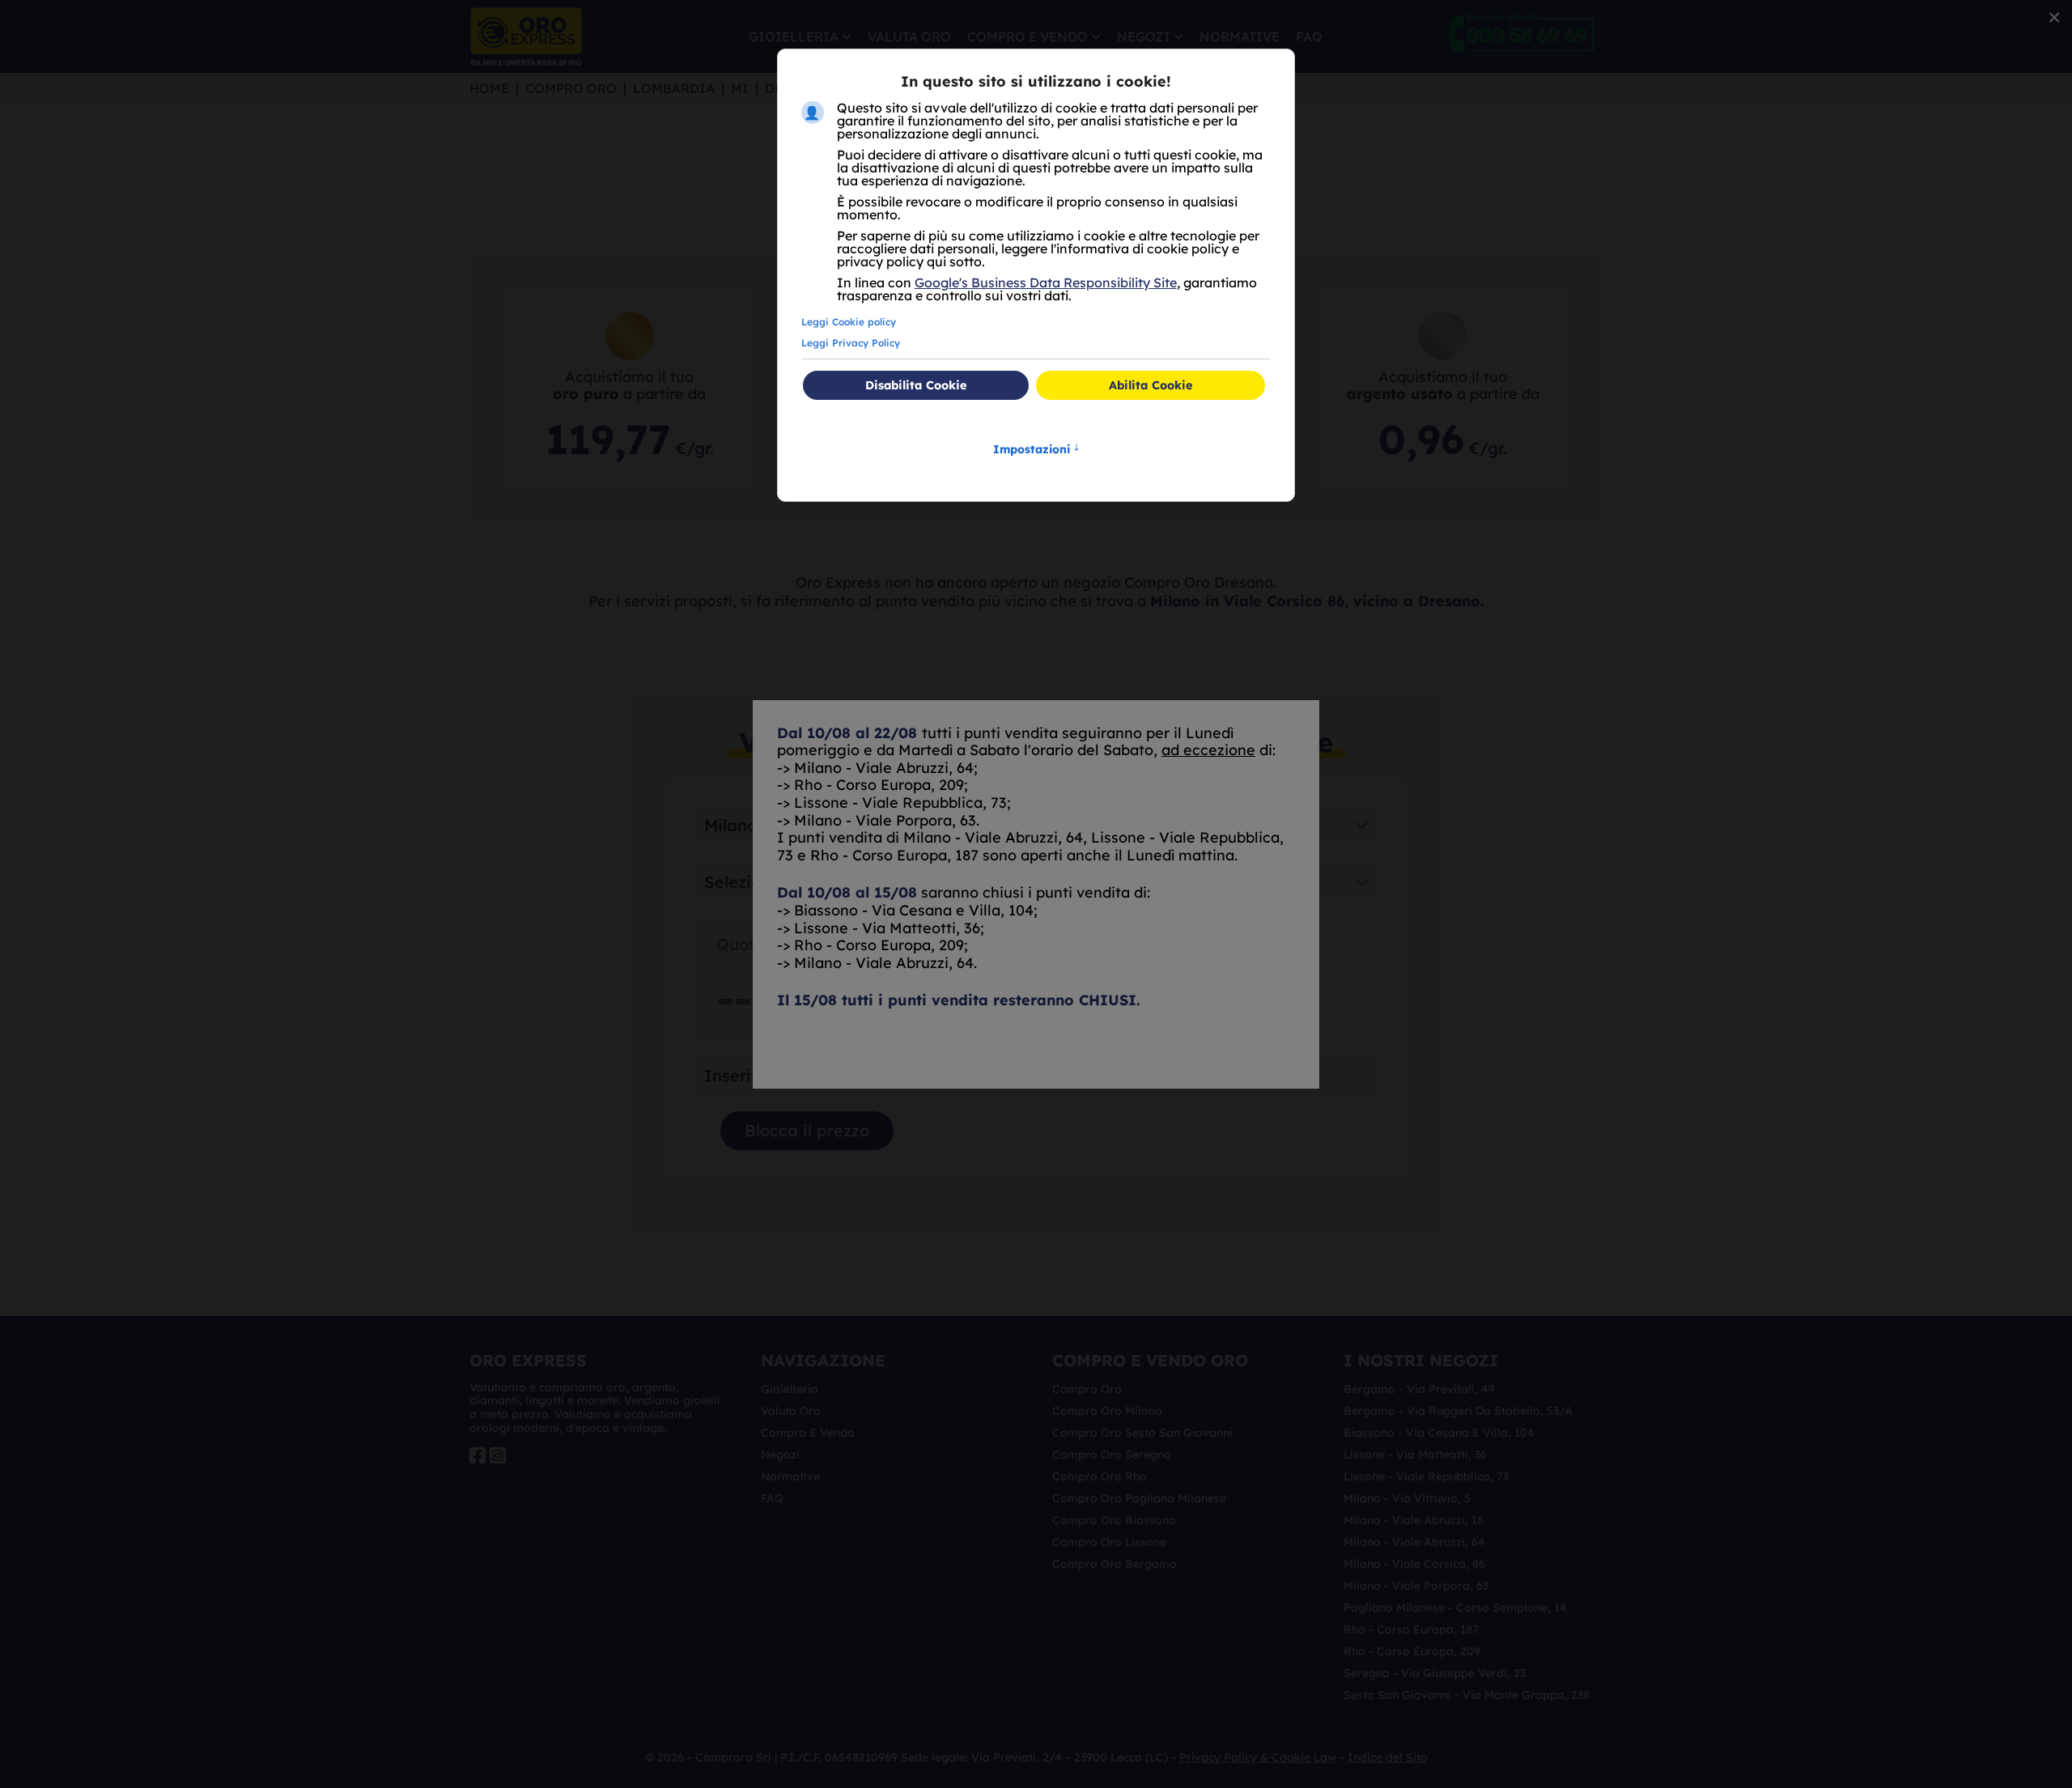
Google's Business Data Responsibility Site (1046, 282)
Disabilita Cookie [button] (916, 385)
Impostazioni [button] (1036, 448)
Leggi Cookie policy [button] (849, 322)
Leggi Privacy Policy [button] (851, 343)
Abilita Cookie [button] (1151, 385)
